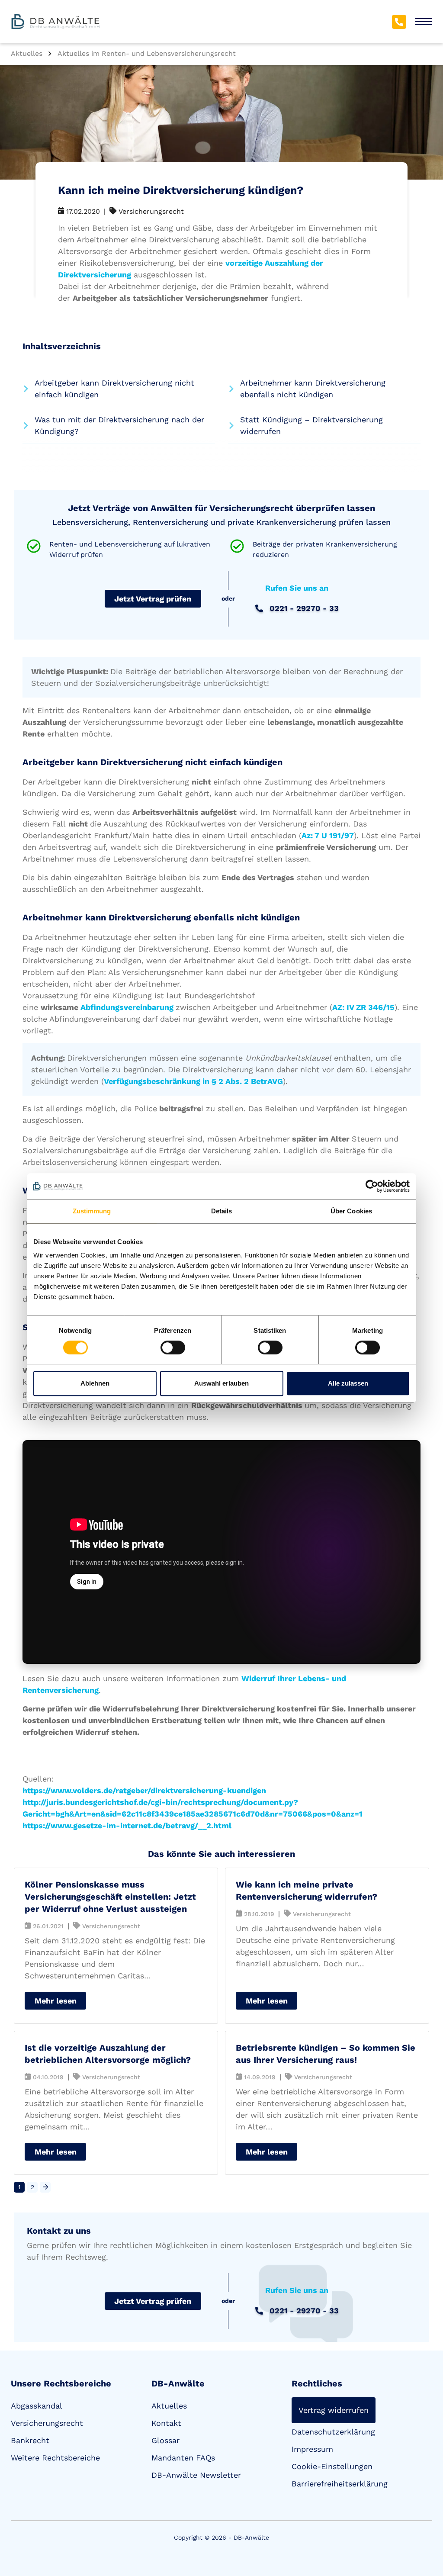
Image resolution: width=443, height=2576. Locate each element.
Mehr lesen (56, 2001)
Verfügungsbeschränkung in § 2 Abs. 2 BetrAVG (193, 1081)
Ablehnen (95, 1383)
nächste (45, 2187)
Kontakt (166, 2423)
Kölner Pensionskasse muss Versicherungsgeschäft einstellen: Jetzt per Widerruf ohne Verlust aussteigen (110, 1897)
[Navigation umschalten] (424, 22)
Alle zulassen (348, 1383)
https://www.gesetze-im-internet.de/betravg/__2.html (127, 1825)
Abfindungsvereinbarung (127, 1007)
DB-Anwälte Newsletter (196, 2475)
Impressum (312, 2449)
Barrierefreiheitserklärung (340, 2484)
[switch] (173, 1347)
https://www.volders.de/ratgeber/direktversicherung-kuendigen (144, 1790)
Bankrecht (30, 2440)
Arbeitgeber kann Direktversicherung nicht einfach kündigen (114, 389)
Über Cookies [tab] (351, 1211)
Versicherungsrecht (47, 2423)
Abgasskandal (37, 2406)
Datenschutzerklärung (333, 2432)
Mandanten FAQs (183, 2458)
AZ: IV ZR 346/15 (363, 1007)
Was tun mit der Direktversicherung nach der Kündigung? (119, 425)
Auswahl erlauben (221, 1383)
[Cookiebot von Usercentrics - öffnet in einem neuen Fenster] (372, 1186)
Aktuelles (169, 2406)
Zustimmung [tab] (92, 1211)
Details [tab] (222, 1211)
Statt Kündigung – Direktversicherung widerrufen (311, 425)
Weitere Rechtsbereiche (55, 2458)
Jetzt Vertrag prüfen (153, 599)
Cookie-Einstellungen (332, 2466)
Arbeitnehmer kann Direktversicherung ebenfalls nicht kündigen (313, 389)
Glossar (165, 2440)
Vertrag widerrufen (334, 2410)
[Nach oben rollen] (424, 2535)
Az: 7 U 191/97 (328, 835)
